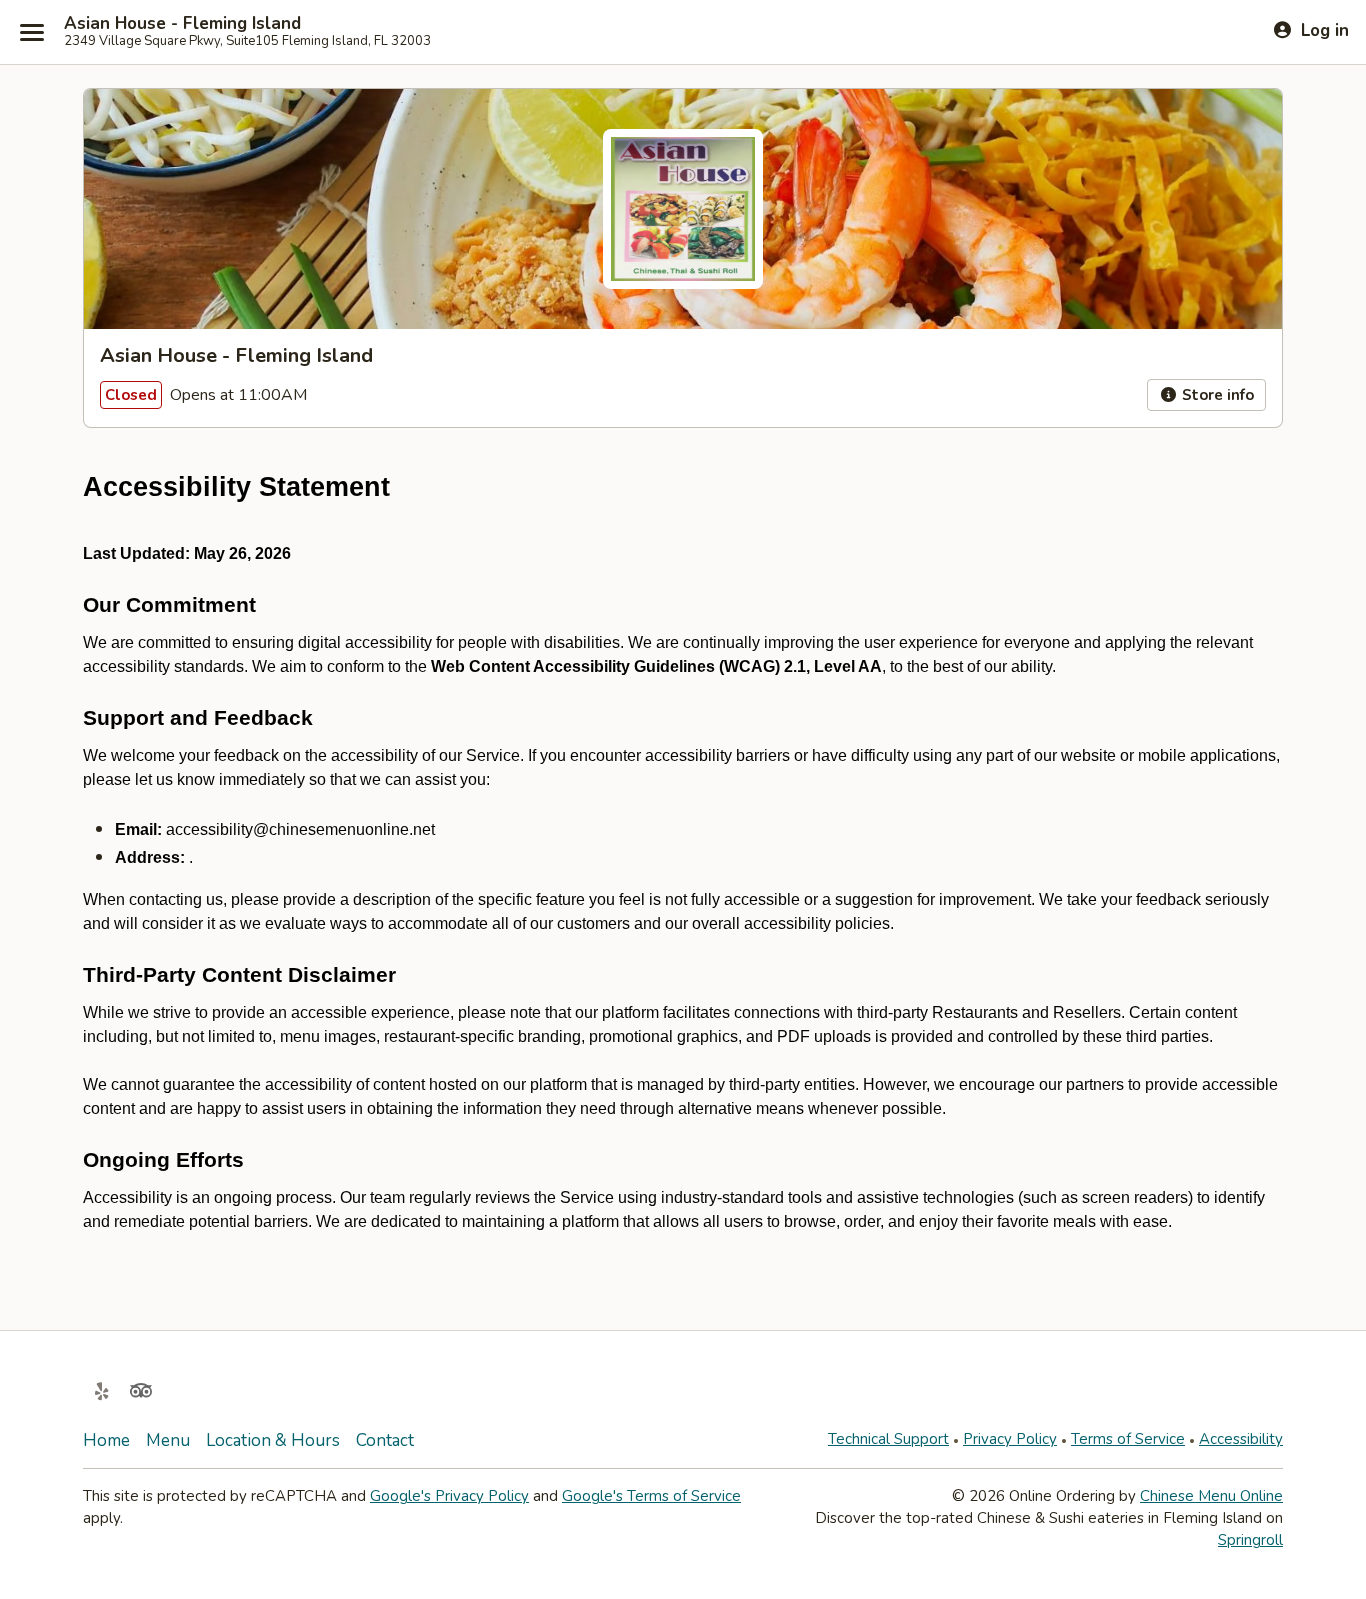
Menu (168, 1440)
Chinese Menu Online (1211, 1496)
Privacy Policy (1010, 1439)
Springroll (1250, 1540)
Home (106, 1440)
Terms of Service (1128, 1439)
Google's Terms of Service (651, 1496)
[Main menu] (32, 32)
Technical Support (888, 1439)
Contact (385, 1440)
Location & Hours (273, 1440)
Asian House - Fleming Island (182, 24)
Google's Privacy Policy (449, 1496)
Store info (1216, 395)
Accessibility (1241, 1439)
